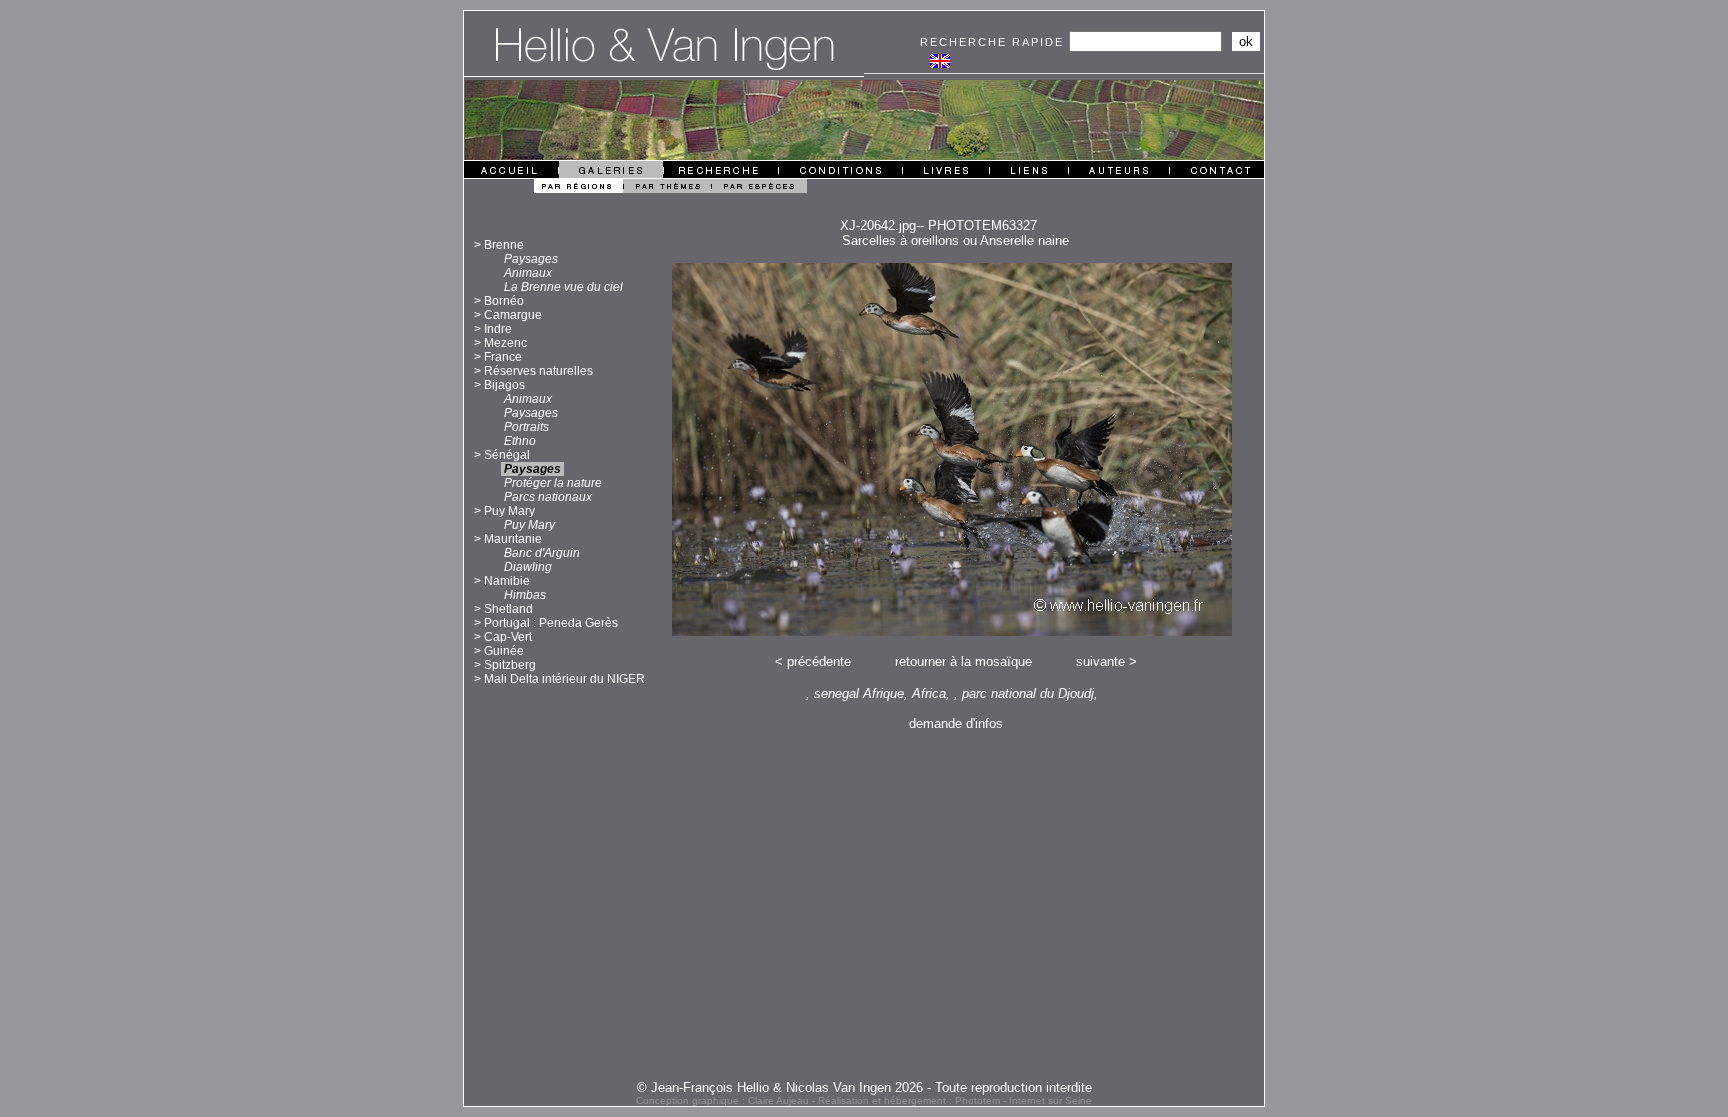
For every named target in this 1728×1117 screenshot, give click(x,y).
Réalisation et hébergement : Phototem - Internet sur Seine (955, 1100)
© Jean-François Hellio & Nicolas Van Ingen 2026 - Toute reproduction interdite (864, 1087)
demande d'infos (956, 723)
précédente (819, 661)
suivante (1100, 661)
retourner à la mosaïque (963, 661)
